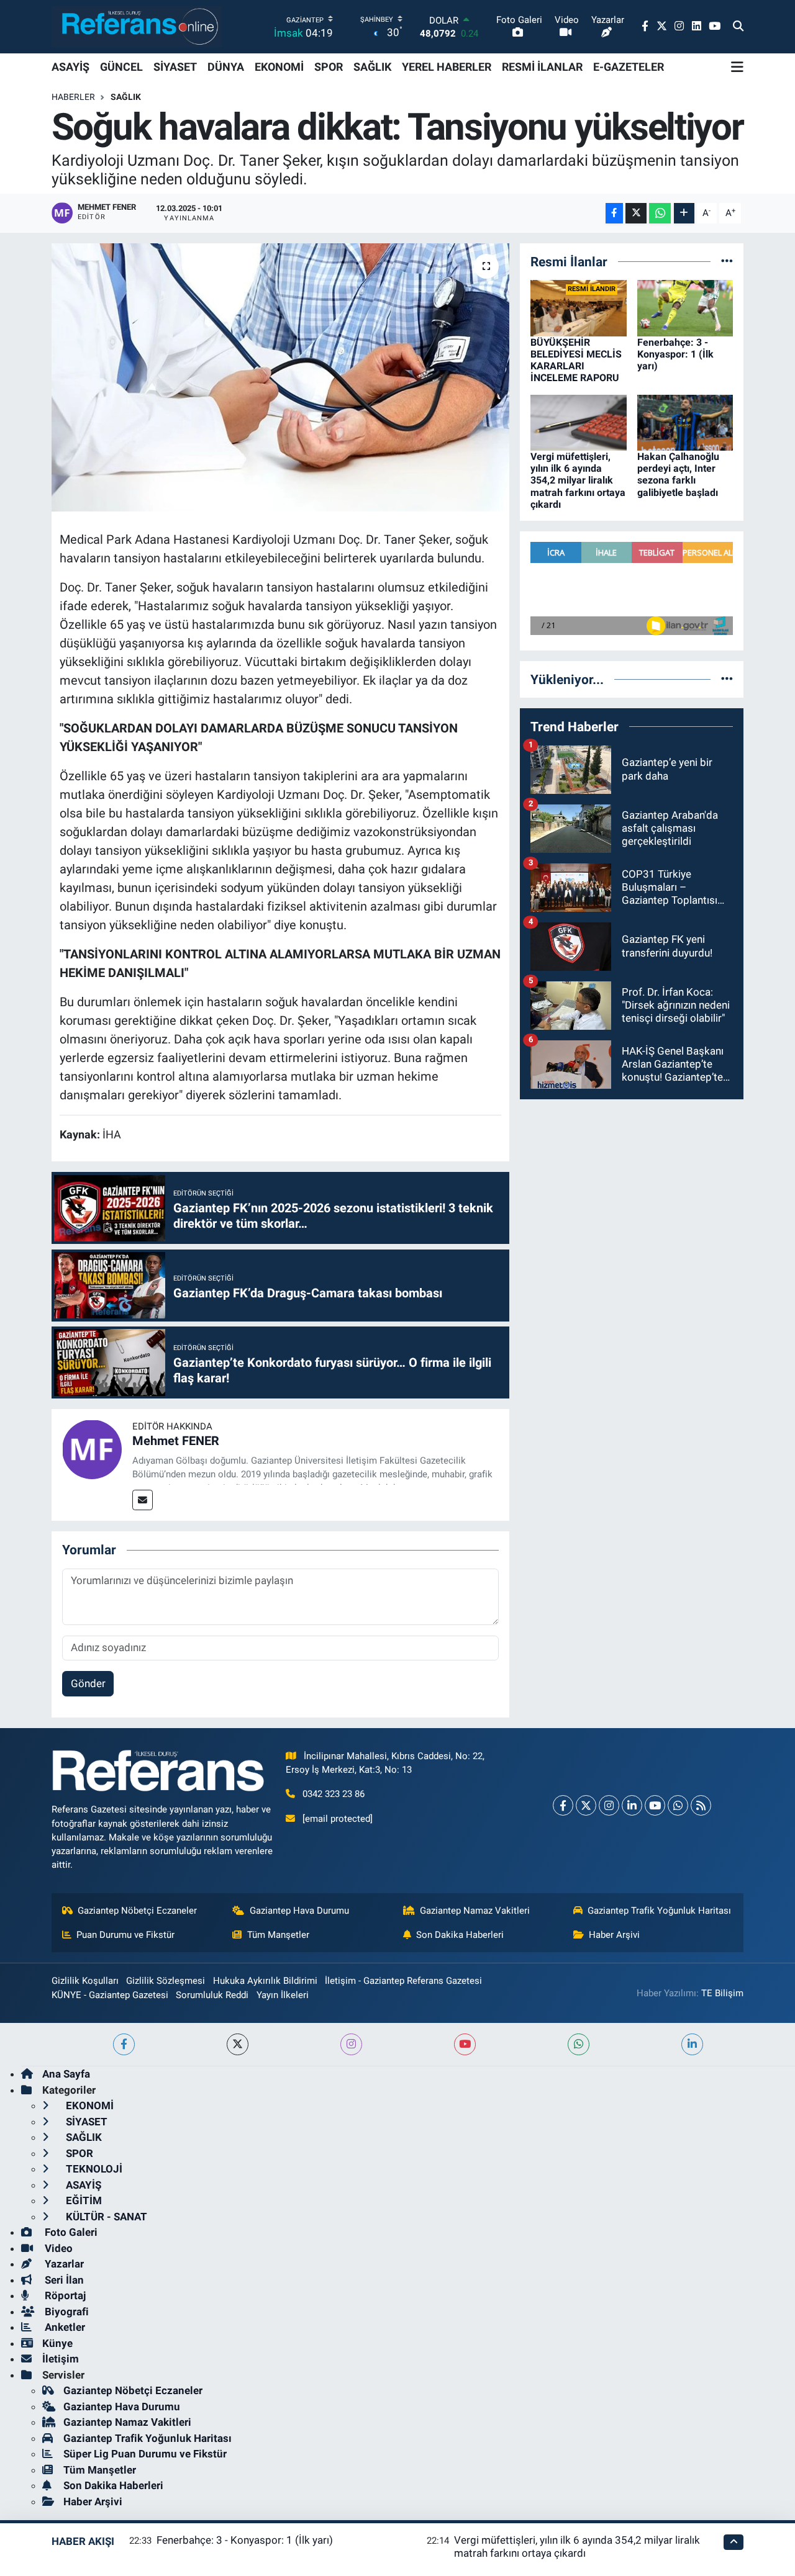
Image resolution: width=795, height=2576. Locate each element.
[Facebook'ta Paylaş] (614, 213)
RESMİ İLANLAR (542, 67)
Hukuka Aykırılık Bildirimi (265, 1981)
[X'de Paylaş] (636, 213)
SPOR (329, 67)
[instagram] (351, 2044)
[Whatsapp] (678, 1805)
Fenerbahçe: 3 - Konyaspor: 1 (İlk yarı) (675, 354)
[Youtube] (655, 1805)
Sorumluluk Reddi (212, 1995)
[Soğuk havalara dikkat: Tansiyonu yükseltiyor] (280, 377)
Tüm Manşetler (278, 1935)
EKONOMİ (279, 67)
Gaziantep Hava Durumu (299, 1911)
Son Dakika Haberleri (460, 1935)
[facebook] (124, 2044)
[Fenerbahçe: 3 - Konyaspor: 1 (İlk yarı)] (685, 307)
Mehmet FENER (176, 1441)
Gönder (88, 1683)
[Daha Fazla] (684, 213)
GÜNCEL (121, 67)
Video (57, 2248)
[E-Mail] (143, 1500)
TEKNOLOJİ (93, 2169)
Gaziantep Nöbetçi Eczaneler (137, 1911)
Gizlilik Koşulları (85, 1981)
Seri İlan (63, 2280)
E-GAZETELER (629, 67)
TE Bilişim (722, 1993)
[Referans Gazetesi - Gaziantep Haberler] (137, 26)
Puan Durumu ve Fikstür (125, 1935)
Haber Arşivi (614, 1935)
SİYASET (175, 67)
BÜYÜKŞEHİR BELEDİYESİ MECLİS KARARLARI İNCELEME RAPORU (576, 360)
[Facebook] (563, 1805)
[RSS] (701, 1805)
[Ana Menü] (737, 67)
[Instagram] (609, 1805)
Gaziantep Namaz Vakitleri (475, 1911)
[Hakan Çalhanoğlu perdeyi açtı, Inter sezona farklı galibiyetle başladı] (685, 421)
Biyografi (66, 2312)
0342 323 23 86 (334, 1794)
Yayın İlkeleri (283, 1995)
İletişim (61, 2359)
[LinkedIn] (632, 1805)
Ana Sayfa (66, 2074)
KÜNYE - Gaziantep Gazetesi (110, 1995)
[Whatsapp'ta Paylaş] (660, 213)
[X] (586, 1805)
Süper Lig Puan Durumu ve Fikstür (145, 2454)
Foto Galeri (70, 2232)
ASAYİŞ (70, 67)
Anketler (64, 2327)
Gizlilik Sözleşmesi (166, 1981)
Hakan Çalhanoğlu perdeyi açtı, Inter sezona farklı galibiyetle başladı (678, 475)
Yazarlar (63, 2264)
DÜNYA (226, 67)
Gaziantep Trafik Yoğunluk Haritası (659, 1911)
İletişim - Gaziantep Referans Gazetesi (403, 1981)
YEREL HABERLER (447, 67)
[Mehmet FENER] (92, 1448)
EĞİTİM (83, 2200)
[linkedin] (692, 2044)
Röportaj (64, 2295)
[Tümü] (727, 261)
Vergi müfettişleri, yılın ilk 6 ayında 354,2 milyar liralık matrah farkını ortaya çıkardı (578, 480)
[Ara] (738, 27)
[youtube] (465, 2044)
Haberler (73, 97)
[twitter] (238, 2044)
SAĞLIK (372, 67)
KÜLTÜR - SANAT (105, 2217)
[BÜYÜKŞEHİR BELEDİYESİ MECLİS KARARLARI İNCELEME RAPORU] (579, 307)
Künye (57, 2343)
